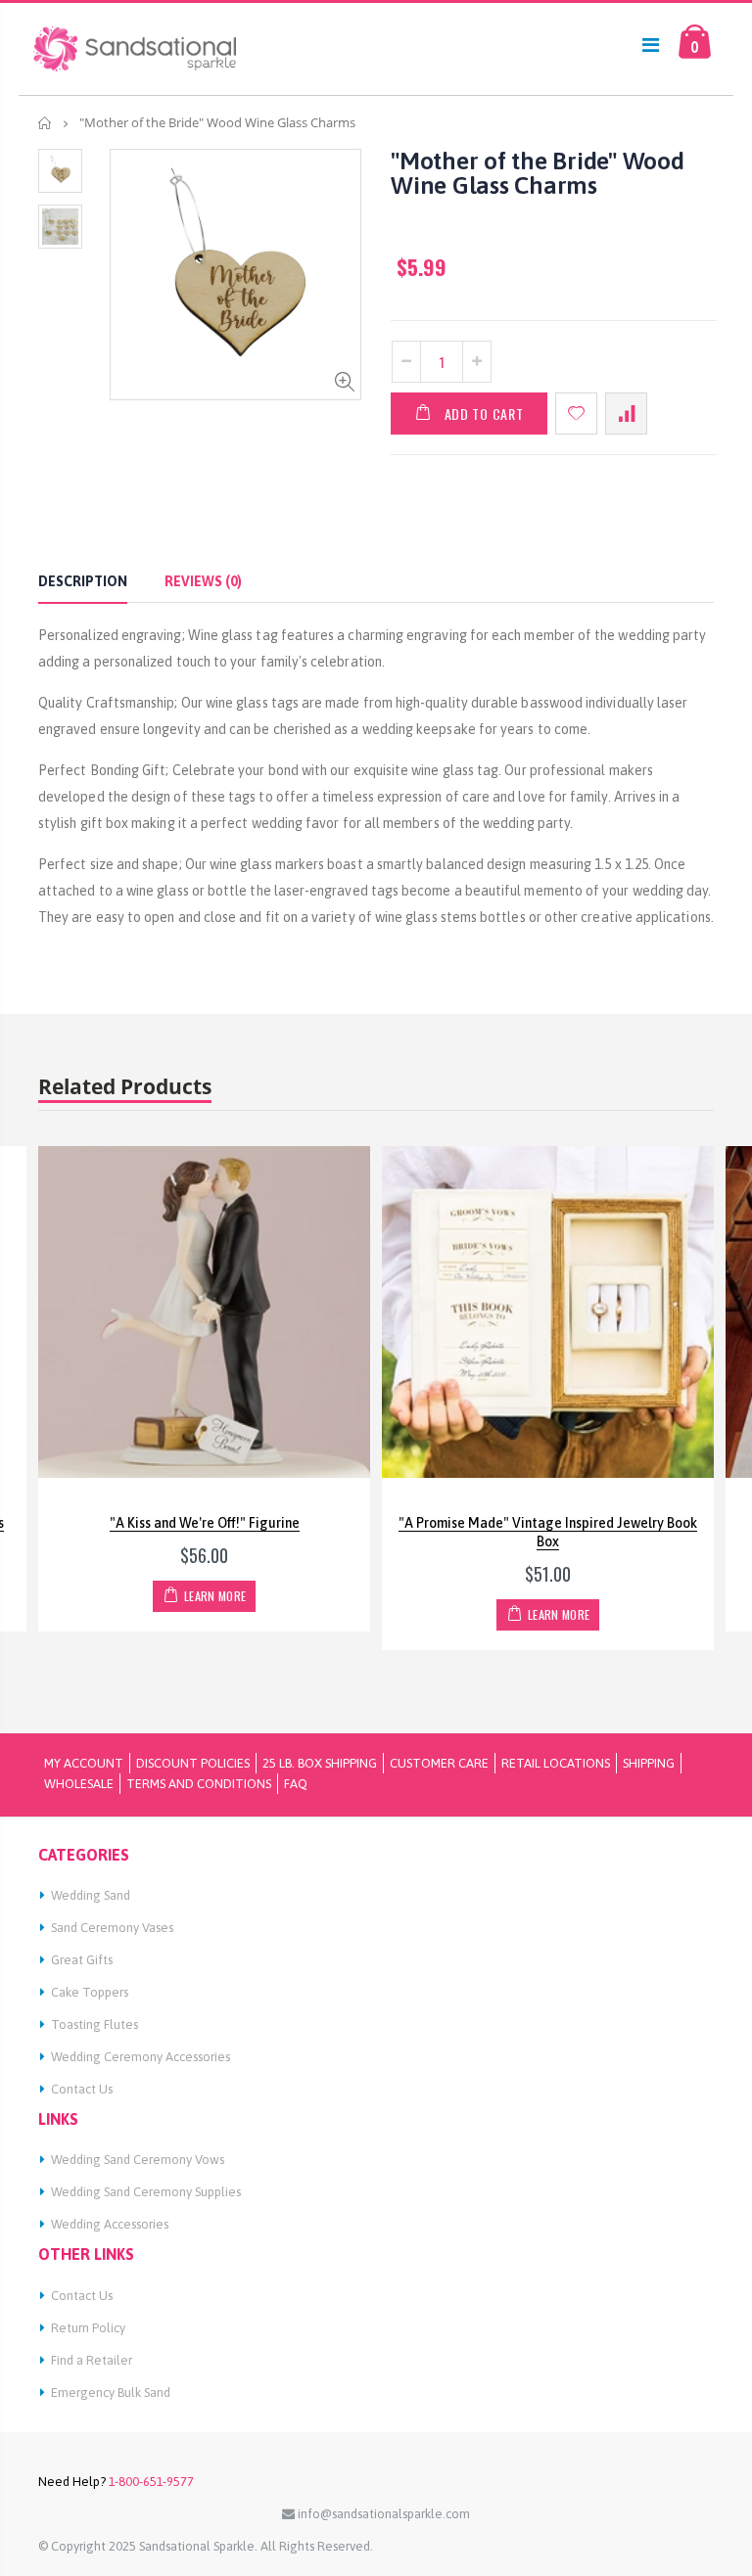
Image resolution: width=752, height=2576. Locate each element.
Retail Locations (556, 1763)
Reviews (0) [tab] (203, 581)
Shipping (649, 1763)
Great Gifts (82, 1960)
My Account (84, 1763)
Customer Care (439, 1763)
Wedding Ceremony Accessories (141, 2057)
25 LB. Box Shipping (320, 1763)
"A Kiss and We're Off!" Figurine (205, 1523)
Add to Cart (484, 414)
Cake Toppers (90, 1992)
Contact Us (82, 2089)
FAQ (296, 1784)
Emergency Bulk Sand (111, 2392)
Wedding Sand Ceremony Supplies (146, 2192)
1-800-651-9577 (150, 2482)
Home (46, 123)
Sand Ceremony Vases (112, 1928)
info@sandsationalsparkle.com (382, 2514)
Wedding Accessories (110, 2224)
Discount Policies (193, 1763)
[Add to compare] (626, 414)
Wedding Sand (91, 1895)
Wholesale (79, 1784)
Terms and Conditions (199, 1784)
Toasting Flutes (94, 2024)
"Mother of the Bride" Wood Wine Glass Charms (538, 173)
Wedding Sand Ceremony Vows (138, 2160)
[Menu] (651, 45)
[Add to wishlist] (576, 414)
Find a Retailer (92, 2360)
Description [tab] (83, 581)
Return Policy (88, 2328)
